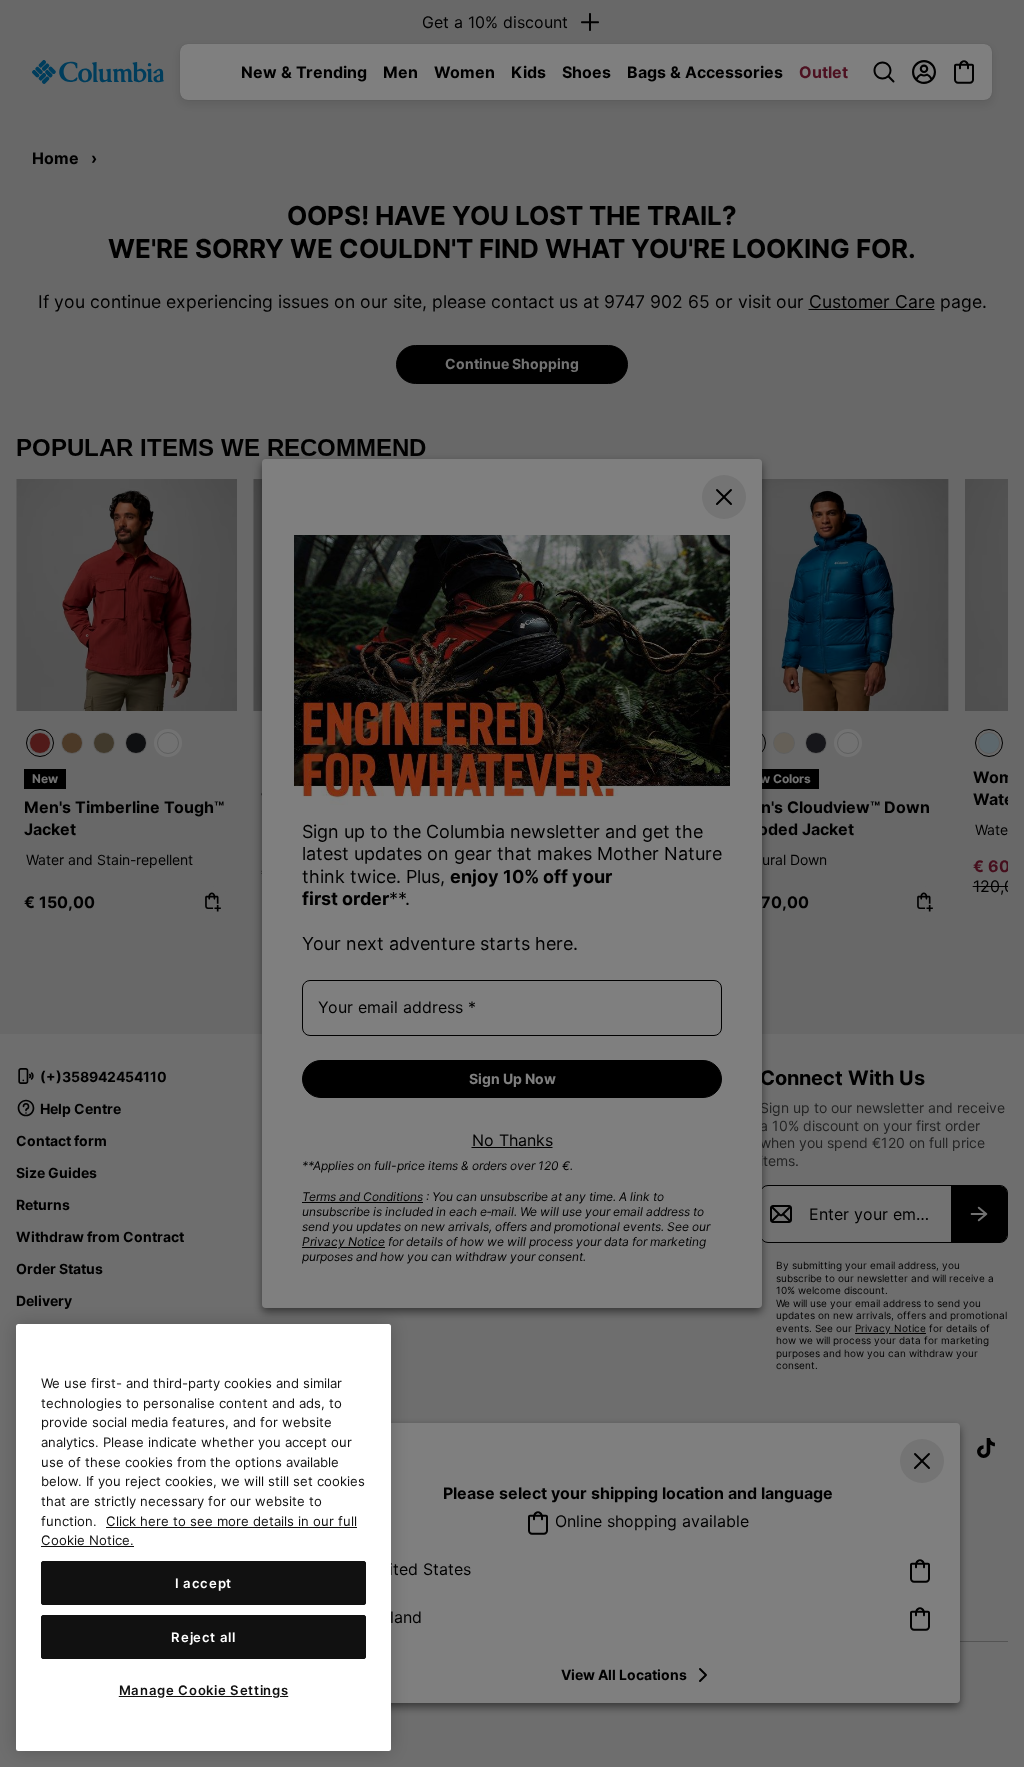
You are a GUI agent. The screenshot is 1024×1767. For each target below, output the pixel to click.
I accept (203, 1583)
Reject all (203, 1637)
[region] (203, 1537)
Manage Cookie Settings (203, 1690)
